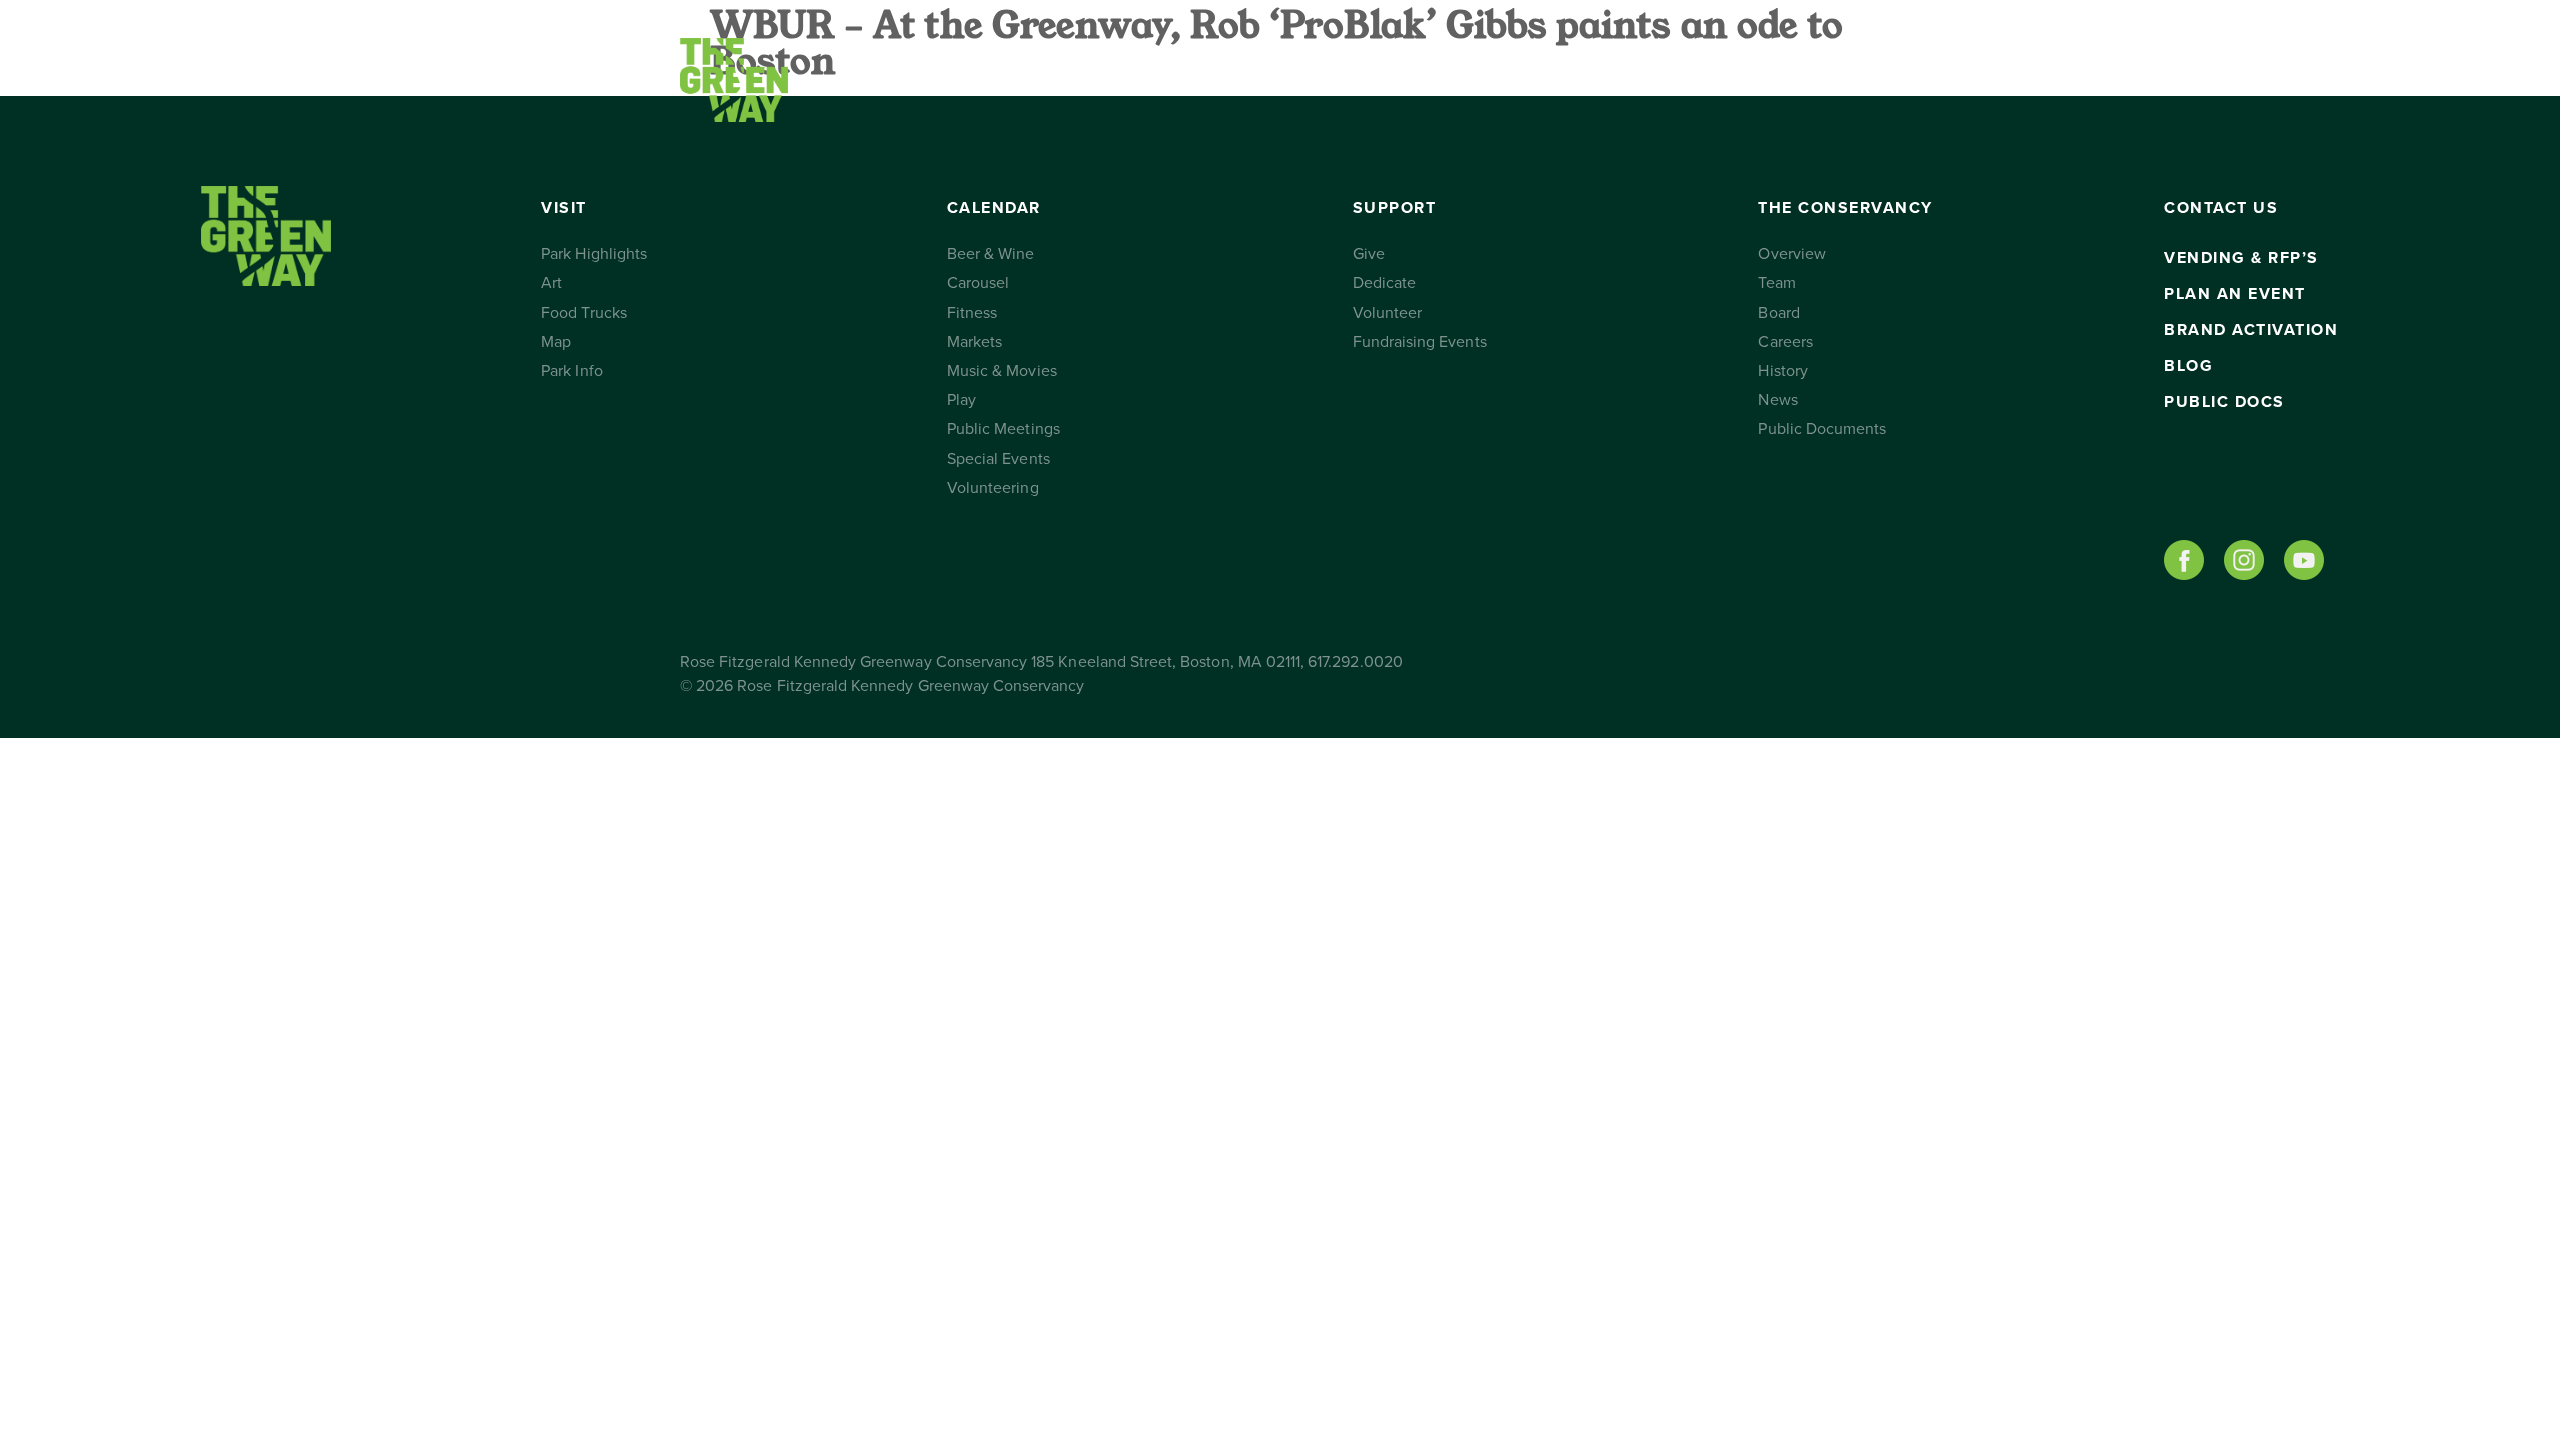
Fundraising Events (1420, 342)
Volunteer (1387, 313)
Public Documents (1822, 429)
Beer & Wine (991, 254)
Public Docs (2224, 402)
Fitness (972, 313)
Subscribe (1782, 80)
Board (1778, 313)
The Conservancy (1468, 80)
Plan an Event (2235, 294)
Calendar (1054, 80)
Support (1245, 80)
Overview (1791, 254)
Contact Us (1642, 80)
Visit (887, 80)
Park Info (571, 371)
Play (961, 400)
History (1782, 371)
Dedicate (1384, 283)
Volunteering (993, 488)
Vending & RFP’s (2241, 258)
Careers (1785, 342)
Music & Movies (1002, 371)
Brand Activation (2251, 330)
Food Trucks (584, 313)
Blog (2188, 366)
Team (1776, 283)
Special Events (998, 459)
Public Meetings (1003, 429)
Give (1369, 254)
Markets (974, 342)
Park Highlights (594, 254)
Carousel (978, 283)
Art (551, 283)
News (1777, 400)
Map (556, 342)
